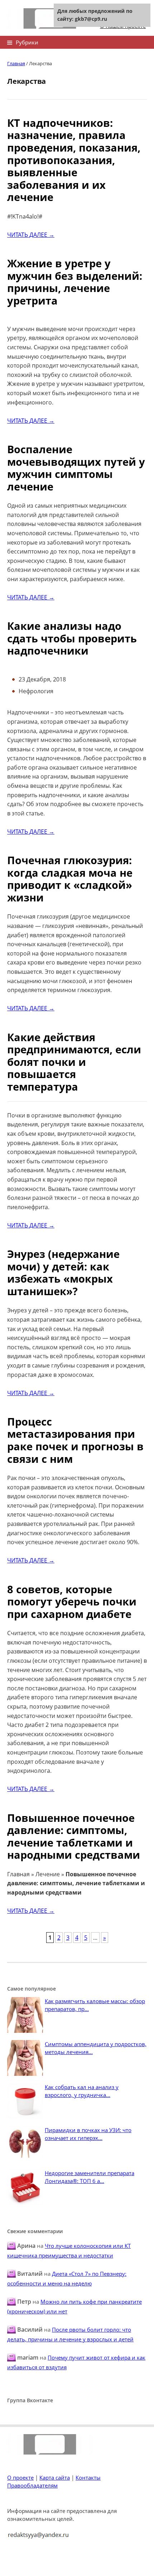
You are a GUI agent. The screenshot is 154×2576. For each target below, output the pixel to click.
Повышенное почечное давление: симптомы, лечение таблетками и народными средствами (74, 1836)
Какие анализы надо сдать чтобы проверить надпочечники (72, 638)
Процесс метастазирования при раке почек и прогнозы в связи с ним (75, 1440)
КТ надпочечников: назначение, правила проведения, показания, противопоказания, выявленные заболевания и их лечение (74, 160)
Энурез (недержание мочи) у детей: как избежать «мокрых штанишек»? (63, 1272)
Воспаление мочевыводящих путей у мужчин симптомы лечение (76, 468)
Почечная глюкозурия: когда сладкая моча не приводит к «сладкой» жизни (70, 879)
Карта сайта (55, 2477)
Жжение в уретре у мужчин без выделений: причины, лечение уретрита (75, 282)
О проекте (20, 2477)
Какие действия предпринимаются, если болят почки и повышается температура (74, 1062)
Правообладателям (32, 2485)
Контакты (88, 2477)
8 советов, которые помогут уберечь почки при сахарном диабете (72, 1601)
